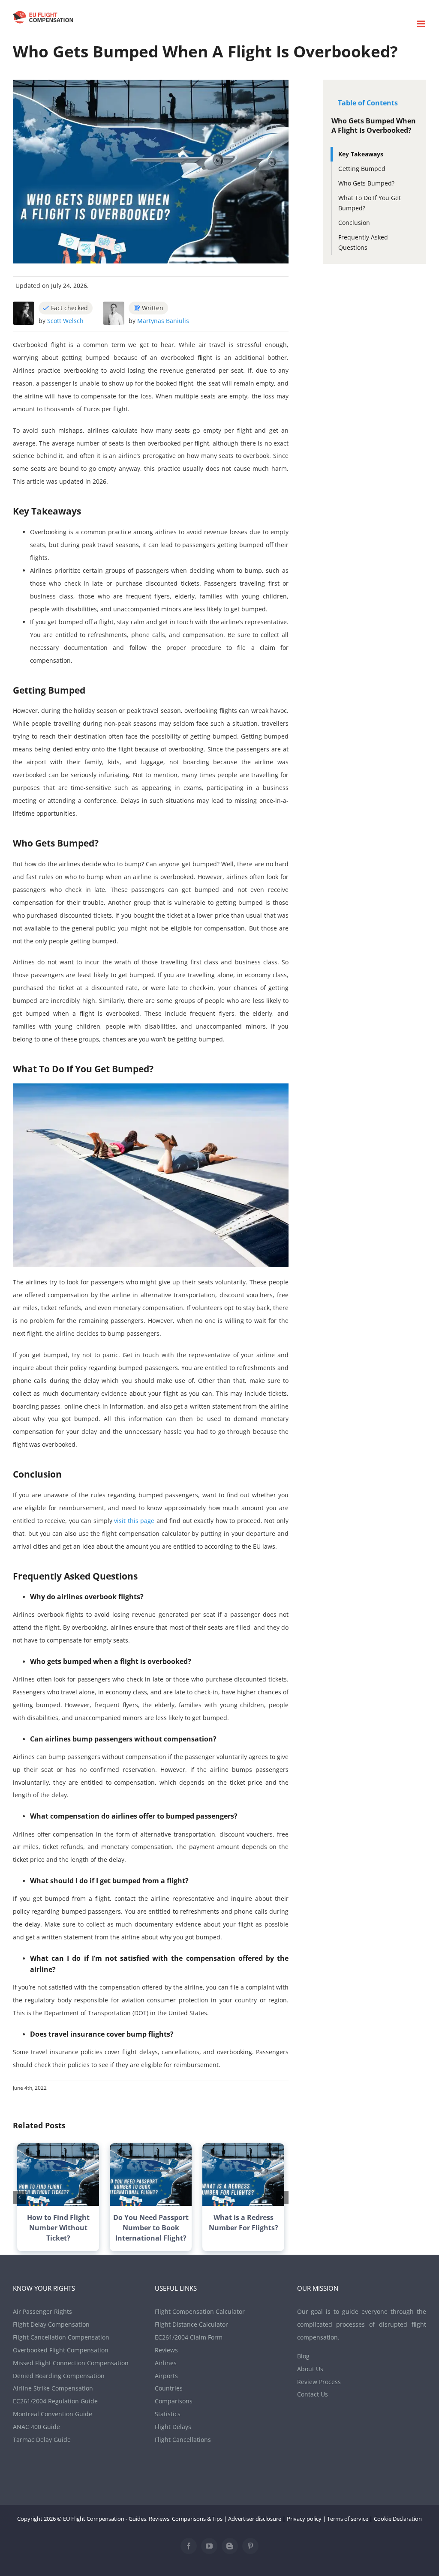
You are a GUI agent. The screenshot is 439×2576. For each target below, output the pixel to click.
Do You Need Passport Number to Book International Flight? (151, 2228)
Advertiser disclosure (255, 2519)
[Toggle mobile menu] (422, 24)
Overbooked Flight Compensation (61, 2350)
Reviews (166, 2350)
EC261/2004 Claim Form (189, 2337)
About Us (310, 2369)
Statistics (168, 2414)
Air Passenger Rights (42, 2311)
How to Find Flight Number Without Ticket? (58, 2228)
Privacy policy (304, 2519)
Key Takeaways (361, 154)
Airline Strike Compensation (53, 2388)
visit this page (134, 1521)
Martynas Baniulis (163, 321)
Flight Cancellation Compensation (61, 2337)
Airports (166, 2376)
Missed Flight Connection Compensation (71, 2363)
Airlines (166, 2363)
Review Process (319, 2382)
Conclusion (354, 223)
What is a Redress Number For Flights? (244, 2223)
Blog (303, 2356)
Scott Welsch (65, 321)
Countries (169, 2388)
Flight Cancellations (183, 2440)
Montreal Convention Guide (53, 2414)
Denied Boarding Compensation (59, 2376)
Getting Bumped (362, 169)
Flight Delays (173, 2427)
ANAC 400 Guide (36, 2427)
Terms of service (348, 2519)
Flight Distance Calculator (191, 2324)
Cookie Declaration (398, 2519)
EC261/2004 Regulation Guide (55, 2401)
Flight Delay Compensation (51, 2324)
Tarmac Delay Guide (42, 2440)
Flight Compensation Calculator (200, 2311)
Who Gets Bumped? (366, 183)
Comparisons (174, 2401)
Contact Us (313, 2394)
